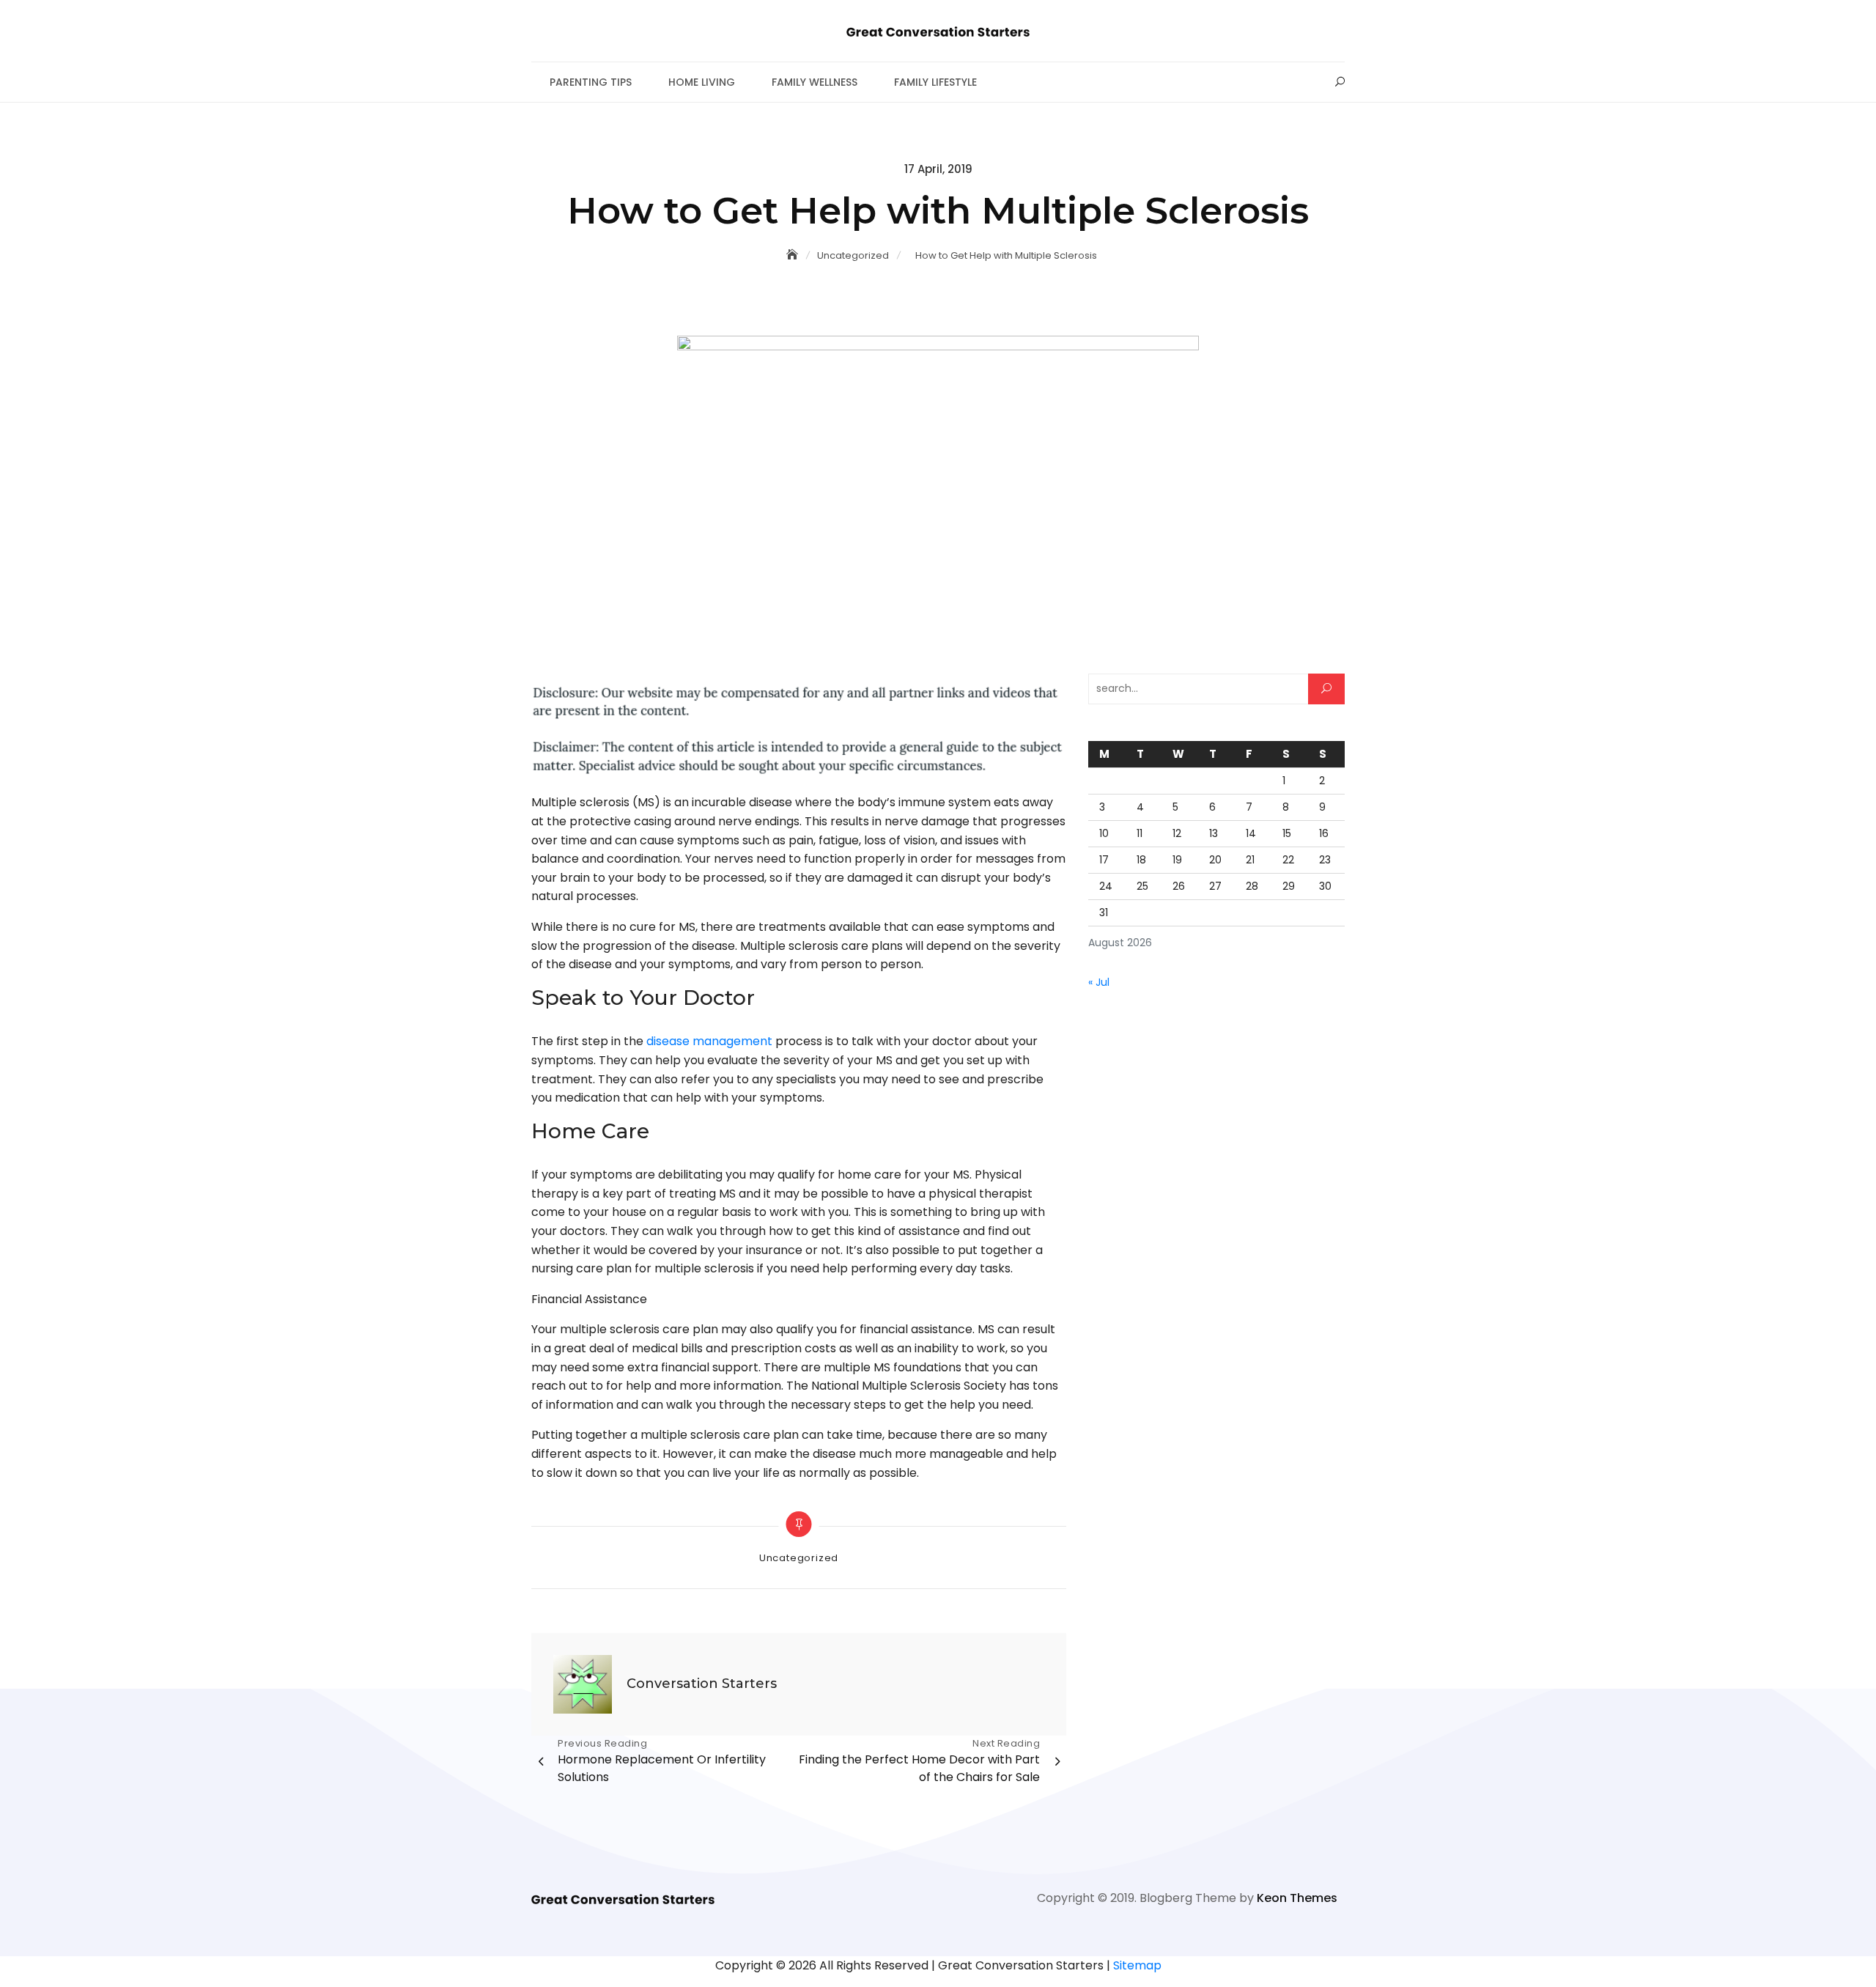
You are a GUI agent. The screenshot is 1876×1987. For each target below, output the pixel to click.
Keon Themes (1297, 1898)
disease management (709, 1041)
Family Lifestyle (935, 82)
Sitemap (1137, 1965)
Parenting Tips (591, 82)
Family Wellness (815, 82)
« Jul (1099, 982)
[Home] (794, 255)
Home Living (702, 82)
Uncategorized (799, 1558)
